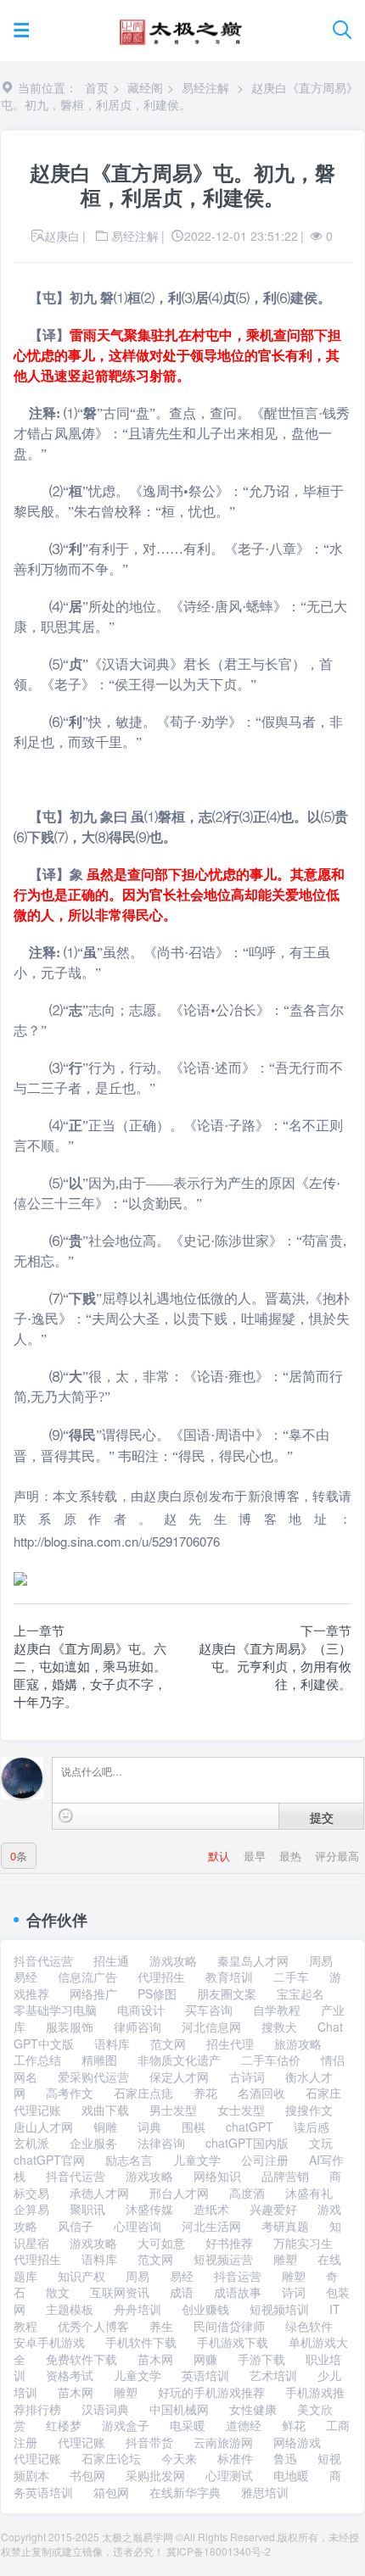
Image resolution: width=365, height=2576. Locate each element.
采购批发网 (155, 2475)
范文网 (168, 2044)
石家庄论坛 (111, 2458)
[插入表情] (66, 1816)
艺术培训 (273, 2375)
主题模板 (70, 2309)
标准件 (235, 2458)
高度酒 (247, 2193)
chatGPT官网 (49, 2160)
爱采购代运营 (93, 2077)
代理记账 (81, 2442)
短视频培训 (279, 2309)
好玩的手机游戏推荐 (211, 2392)
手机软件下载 (141, 2342)
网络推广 (93, 1993)
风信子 (76, 2226)
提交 (322, 1817)
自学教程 (277, 2010)
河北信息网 (211, 2027)
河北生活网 (211, 2226)
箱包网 (111, 2492)
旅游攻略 (298, 2044)
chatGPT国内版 (247, 2143)
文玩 (321, 2143)
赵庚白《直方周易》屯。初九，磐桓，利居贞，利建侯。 (180, 96)
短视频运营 (223, 2259)
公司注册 (265, 2160)
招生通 (111, 1960)
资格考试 (70, 2375)
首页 (97, 87)
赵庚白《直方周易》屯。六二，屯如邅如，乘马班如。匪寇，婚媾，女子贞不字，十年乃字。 (90, 1675)
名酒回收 (261, 2093)
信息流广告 (87, 1977)
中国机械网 (179, 2409)
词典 (149, 2127)
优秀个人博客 (93, 2326)
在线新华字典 (185, 2492)
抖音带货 (149, 2442)
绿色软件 (309, 2326)
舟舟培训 (138, 2309)
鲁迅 (285, 2458)
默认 (221, 1856)
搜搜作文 (309, 2110)
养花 (205, 2093)
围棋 (194, 2127)
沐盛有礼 (309, 2193)
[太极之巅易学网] (180, 27)
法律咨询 (161, 2143)
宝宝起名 (300, 1993)
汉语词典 (105, 2409)
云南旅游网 (223, 2442)
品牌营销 (285, 2176)
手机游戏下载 (233, 2342)
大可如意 (161, 2243)
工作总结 (37, 2060)
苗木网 (155, 2359)
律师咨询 (138, 2027)
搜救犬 (279, 2027)
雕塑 (285, 2259)
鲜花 (294, 2425)
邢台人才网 (179, 2193)
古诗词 (247, 2077)
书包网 (87, 2475)
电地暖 (291, 2475)
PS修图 (157, 1993)
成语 (182, 2292)
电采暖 (188, 2425)
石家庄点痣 (143, 2093)
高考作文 (70, 2093)
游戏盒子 (126, 2425)
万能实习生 (303, 2243)
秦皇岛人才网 (253, 1960)
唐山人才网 (43, 2127)
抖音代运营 (43, 1960)
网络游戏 (297, 2442)
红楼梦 (64, 2425)
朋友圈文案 (227, 1993)
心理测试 (229, 2475)
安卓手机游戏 (49, 2342)
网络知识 (217, 2176)
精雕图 (99, 2060)
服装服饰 (70, 2027)
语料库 (112, 2044)
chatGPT (250, 2127)
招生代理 (230, 2044)
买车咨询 (209, 2010)
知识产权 (81, 2276)
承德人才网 (99, 2193)
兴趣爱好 (273, 2209)
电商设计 (141, 2010)
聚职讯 (87, 2209)
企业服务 (93, 2143)
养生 (161, 2326)
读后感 (312, 2127)
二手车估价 (271, 2060)
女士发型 (241, 2110)
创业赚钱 (205, 2309)
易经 (25, 1977)
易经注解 (205, 87)
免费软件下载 (81, 2359)
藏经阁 (145, 87)
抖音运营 (238, 2276)
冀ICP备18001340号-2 (219, 2551)
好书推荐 (229, 2243)
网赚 (205, 2359)
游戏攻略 (173, 1960)
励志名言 (129, 2160)
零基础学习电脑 (55, 2010)
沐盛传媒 (149, 2209)
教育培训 (229, 1977)
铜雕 (105, 2127)
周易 (321, 1960)
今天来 (179, 2458)
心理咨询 (138, 2226)
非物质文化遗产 (179, 2060)
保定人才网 (179, 2077)
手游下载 (261, 2359)
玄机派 (31, 2143)
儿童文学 (197, 2160)
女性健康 (253, 2409)
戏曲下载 (105, 2110)
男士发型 (173, 2110)
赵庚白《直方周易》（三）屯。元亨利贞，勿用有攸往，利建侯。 (275, 1666)
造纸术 (211, 2209)
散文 (58, 2292)
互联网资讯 (120, 2292)
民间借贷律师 (229, 2326)
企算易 (31, 2209)
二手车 (291, 1977)
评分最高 (337, 1856)
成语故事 (238, 2292)
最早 (256, 1856)
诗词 (294, 2292)
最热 (292, 1856)
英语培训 (205, 2375)
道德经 (244, 2425)
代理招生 (161, 1977)
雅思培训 (265, 2492)
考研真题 (285, 2226)
